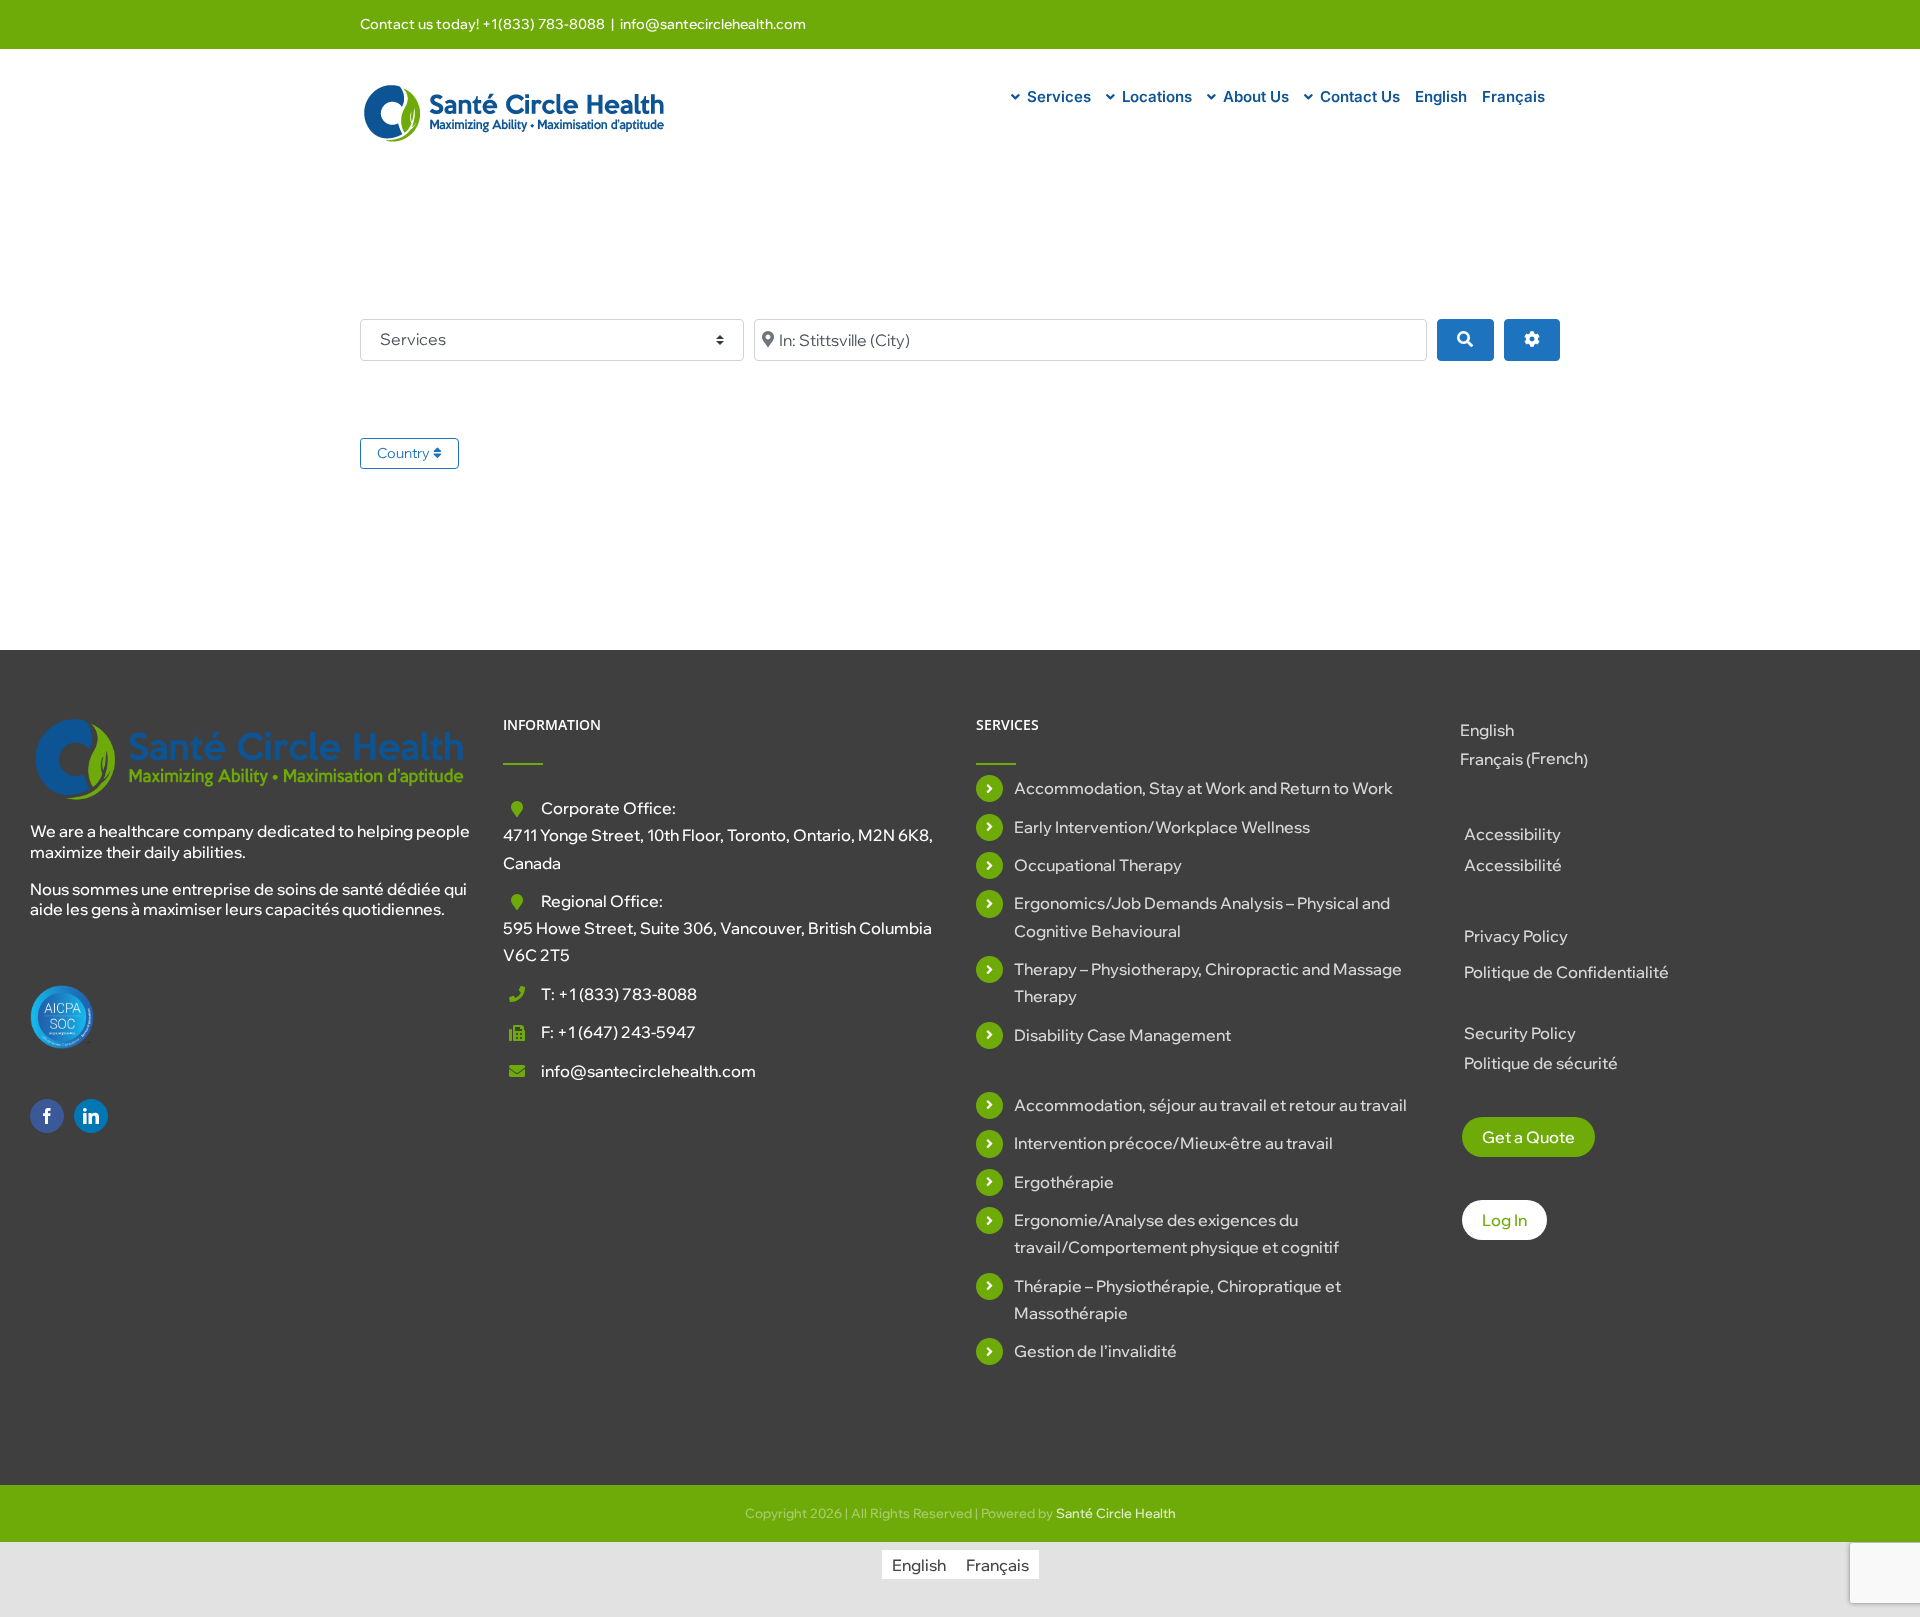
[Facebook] (47, 1116)
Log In (1504, 1220)
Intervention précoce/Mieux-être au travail (1173, 1143)
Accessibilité (1513, 865)
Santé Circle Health (1116, 1513)
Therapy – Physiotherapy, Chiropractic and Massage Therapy (1208, 982)
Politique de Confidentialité (1566, 972)
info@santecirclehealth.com (713, 24)
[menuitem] (1441, 94)
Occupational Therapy (1098, 865)
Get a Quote (1528, 1137)
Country (405, 453)
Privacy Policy (1516, 936)
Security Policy (1520, 1033)
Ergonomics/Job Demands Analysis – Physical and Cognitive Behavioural (1202, 916)
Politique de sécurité (1541, 1063)
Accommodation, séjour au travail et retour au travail (1210, 1105)
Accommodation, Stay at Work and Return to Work (1203, 788)
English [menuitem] (1487, 730)
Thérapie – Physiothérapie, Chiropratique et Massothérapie (1177, 1299)
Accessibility (1512, 834)
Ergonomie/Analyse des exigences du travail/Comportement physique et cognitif (1176, 1233)
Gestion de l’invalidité (1095, 1351)
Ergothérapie (1064, 1182)
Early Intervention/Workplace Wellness (1162, 827)
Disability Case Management (1122, 1035)
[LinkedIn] (91, 1116)
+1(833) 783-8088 (543, 24)
